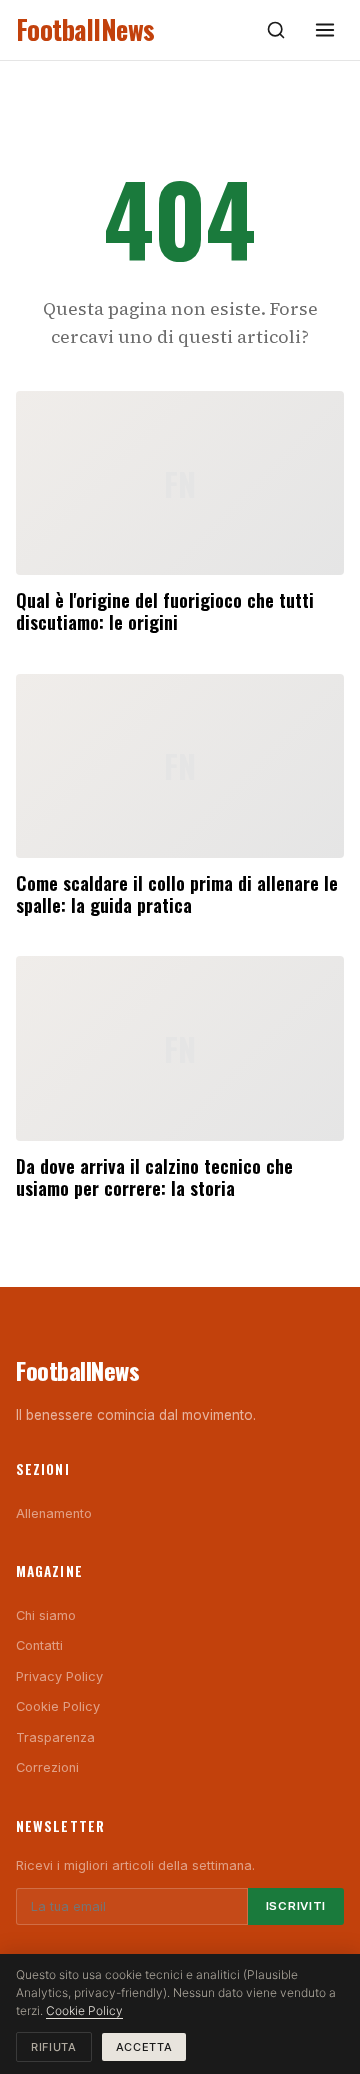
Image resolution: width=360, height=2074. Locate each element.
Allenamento (54, 1513)
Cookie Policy (58, 1706)
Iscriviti (296, 1906)
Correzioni (47, 1767)
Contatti (39, 1645)
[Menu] (325, 30)
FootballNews (85, 29)
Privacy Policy (59, 1676)
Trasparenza (55, 1737)
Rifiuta (54, 2047)
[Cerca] (276, 30)
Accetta (144, 2047)
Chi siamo (46, 1615)
